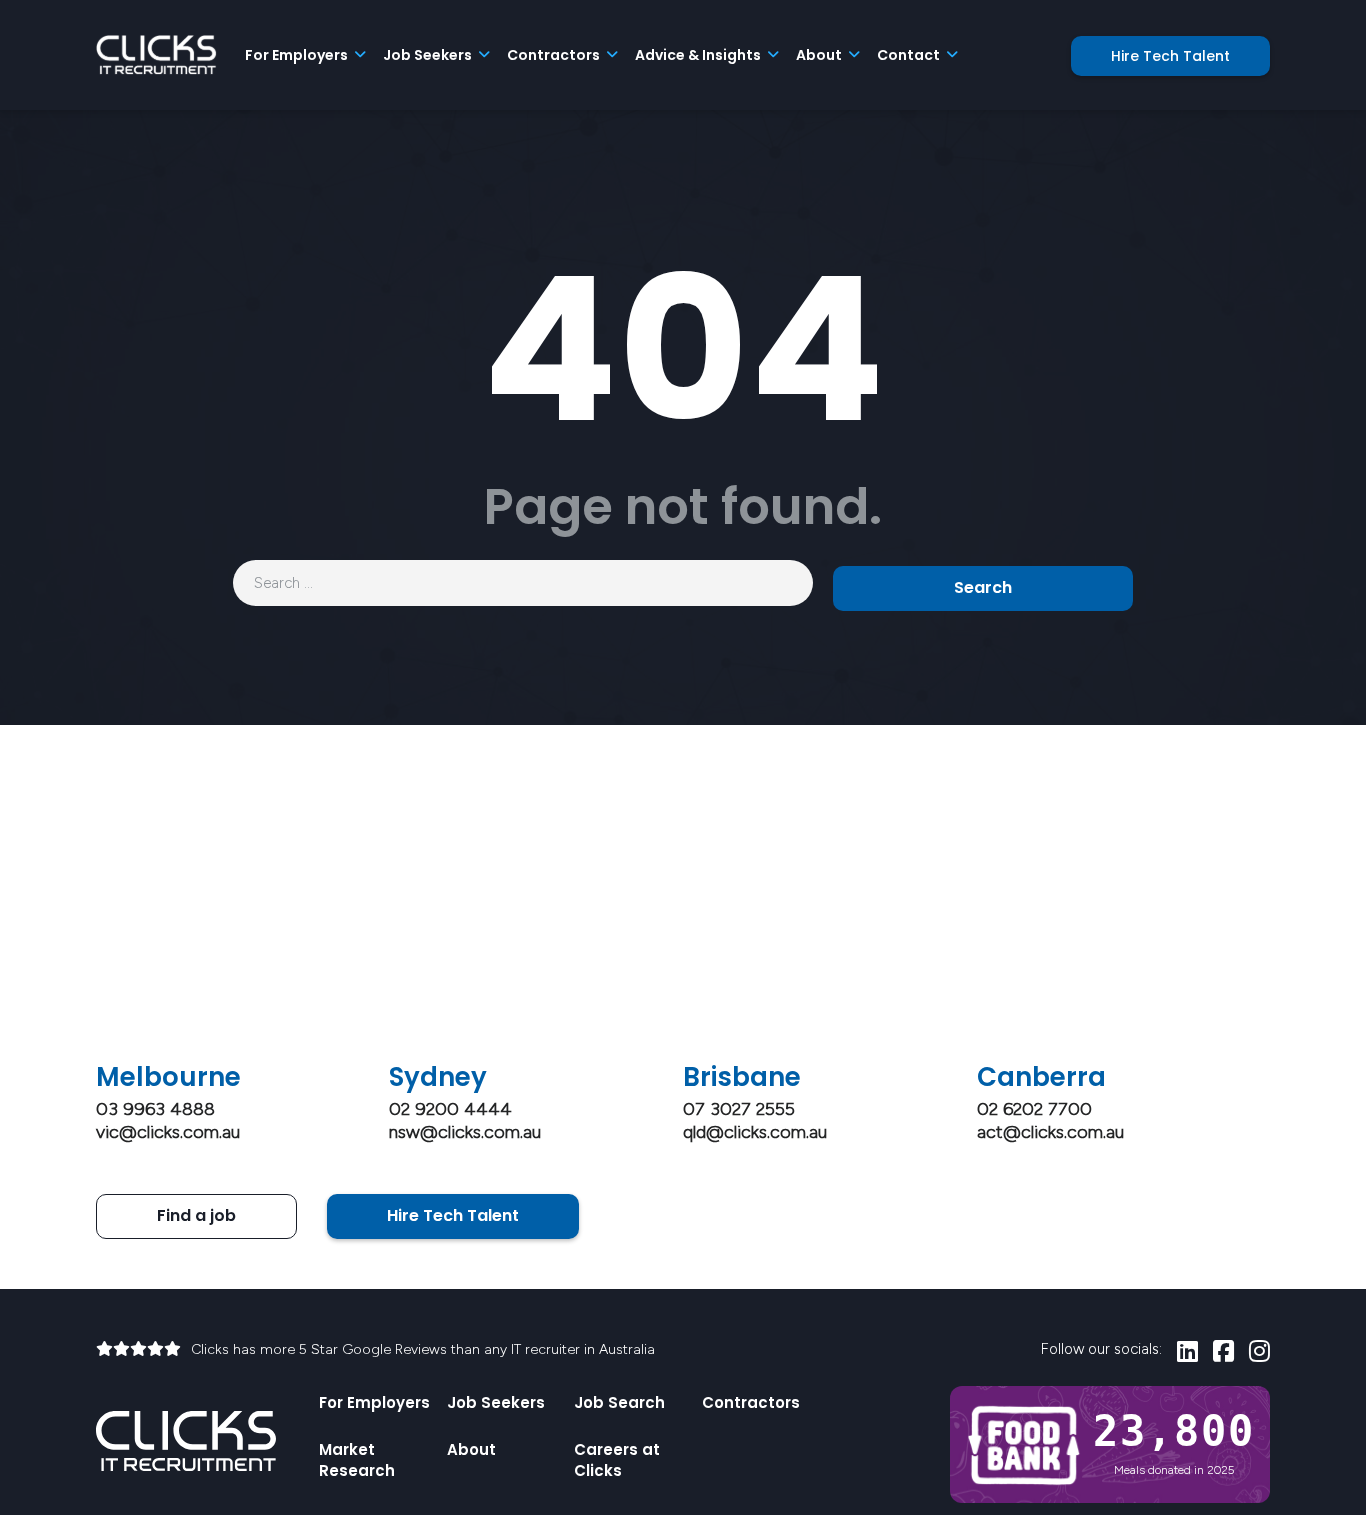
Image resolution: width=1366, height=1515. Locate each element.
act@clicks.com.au (1050, 1132)
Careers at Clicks (617, 1460)
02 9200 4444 (450, 1109)
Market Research (357, 1460)
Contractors (751, 1402)
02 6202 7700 (1034, 1109)
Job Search (619, 1402)
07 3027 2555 (739, 1109)
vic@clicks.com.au (168, 1132)
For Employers (374, 1402)
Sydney (438, 1077)
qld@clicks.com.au (755, 1132)
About (471, 1449)
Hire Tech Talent (1170, 56)
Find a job (196, 1215)
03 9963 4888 (155, 1109)
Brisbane (742, 1077)
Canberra (1041, 1077)
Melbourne (168, 1077)
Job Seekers (496, 1402)
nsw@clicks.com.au (465, 1132)
